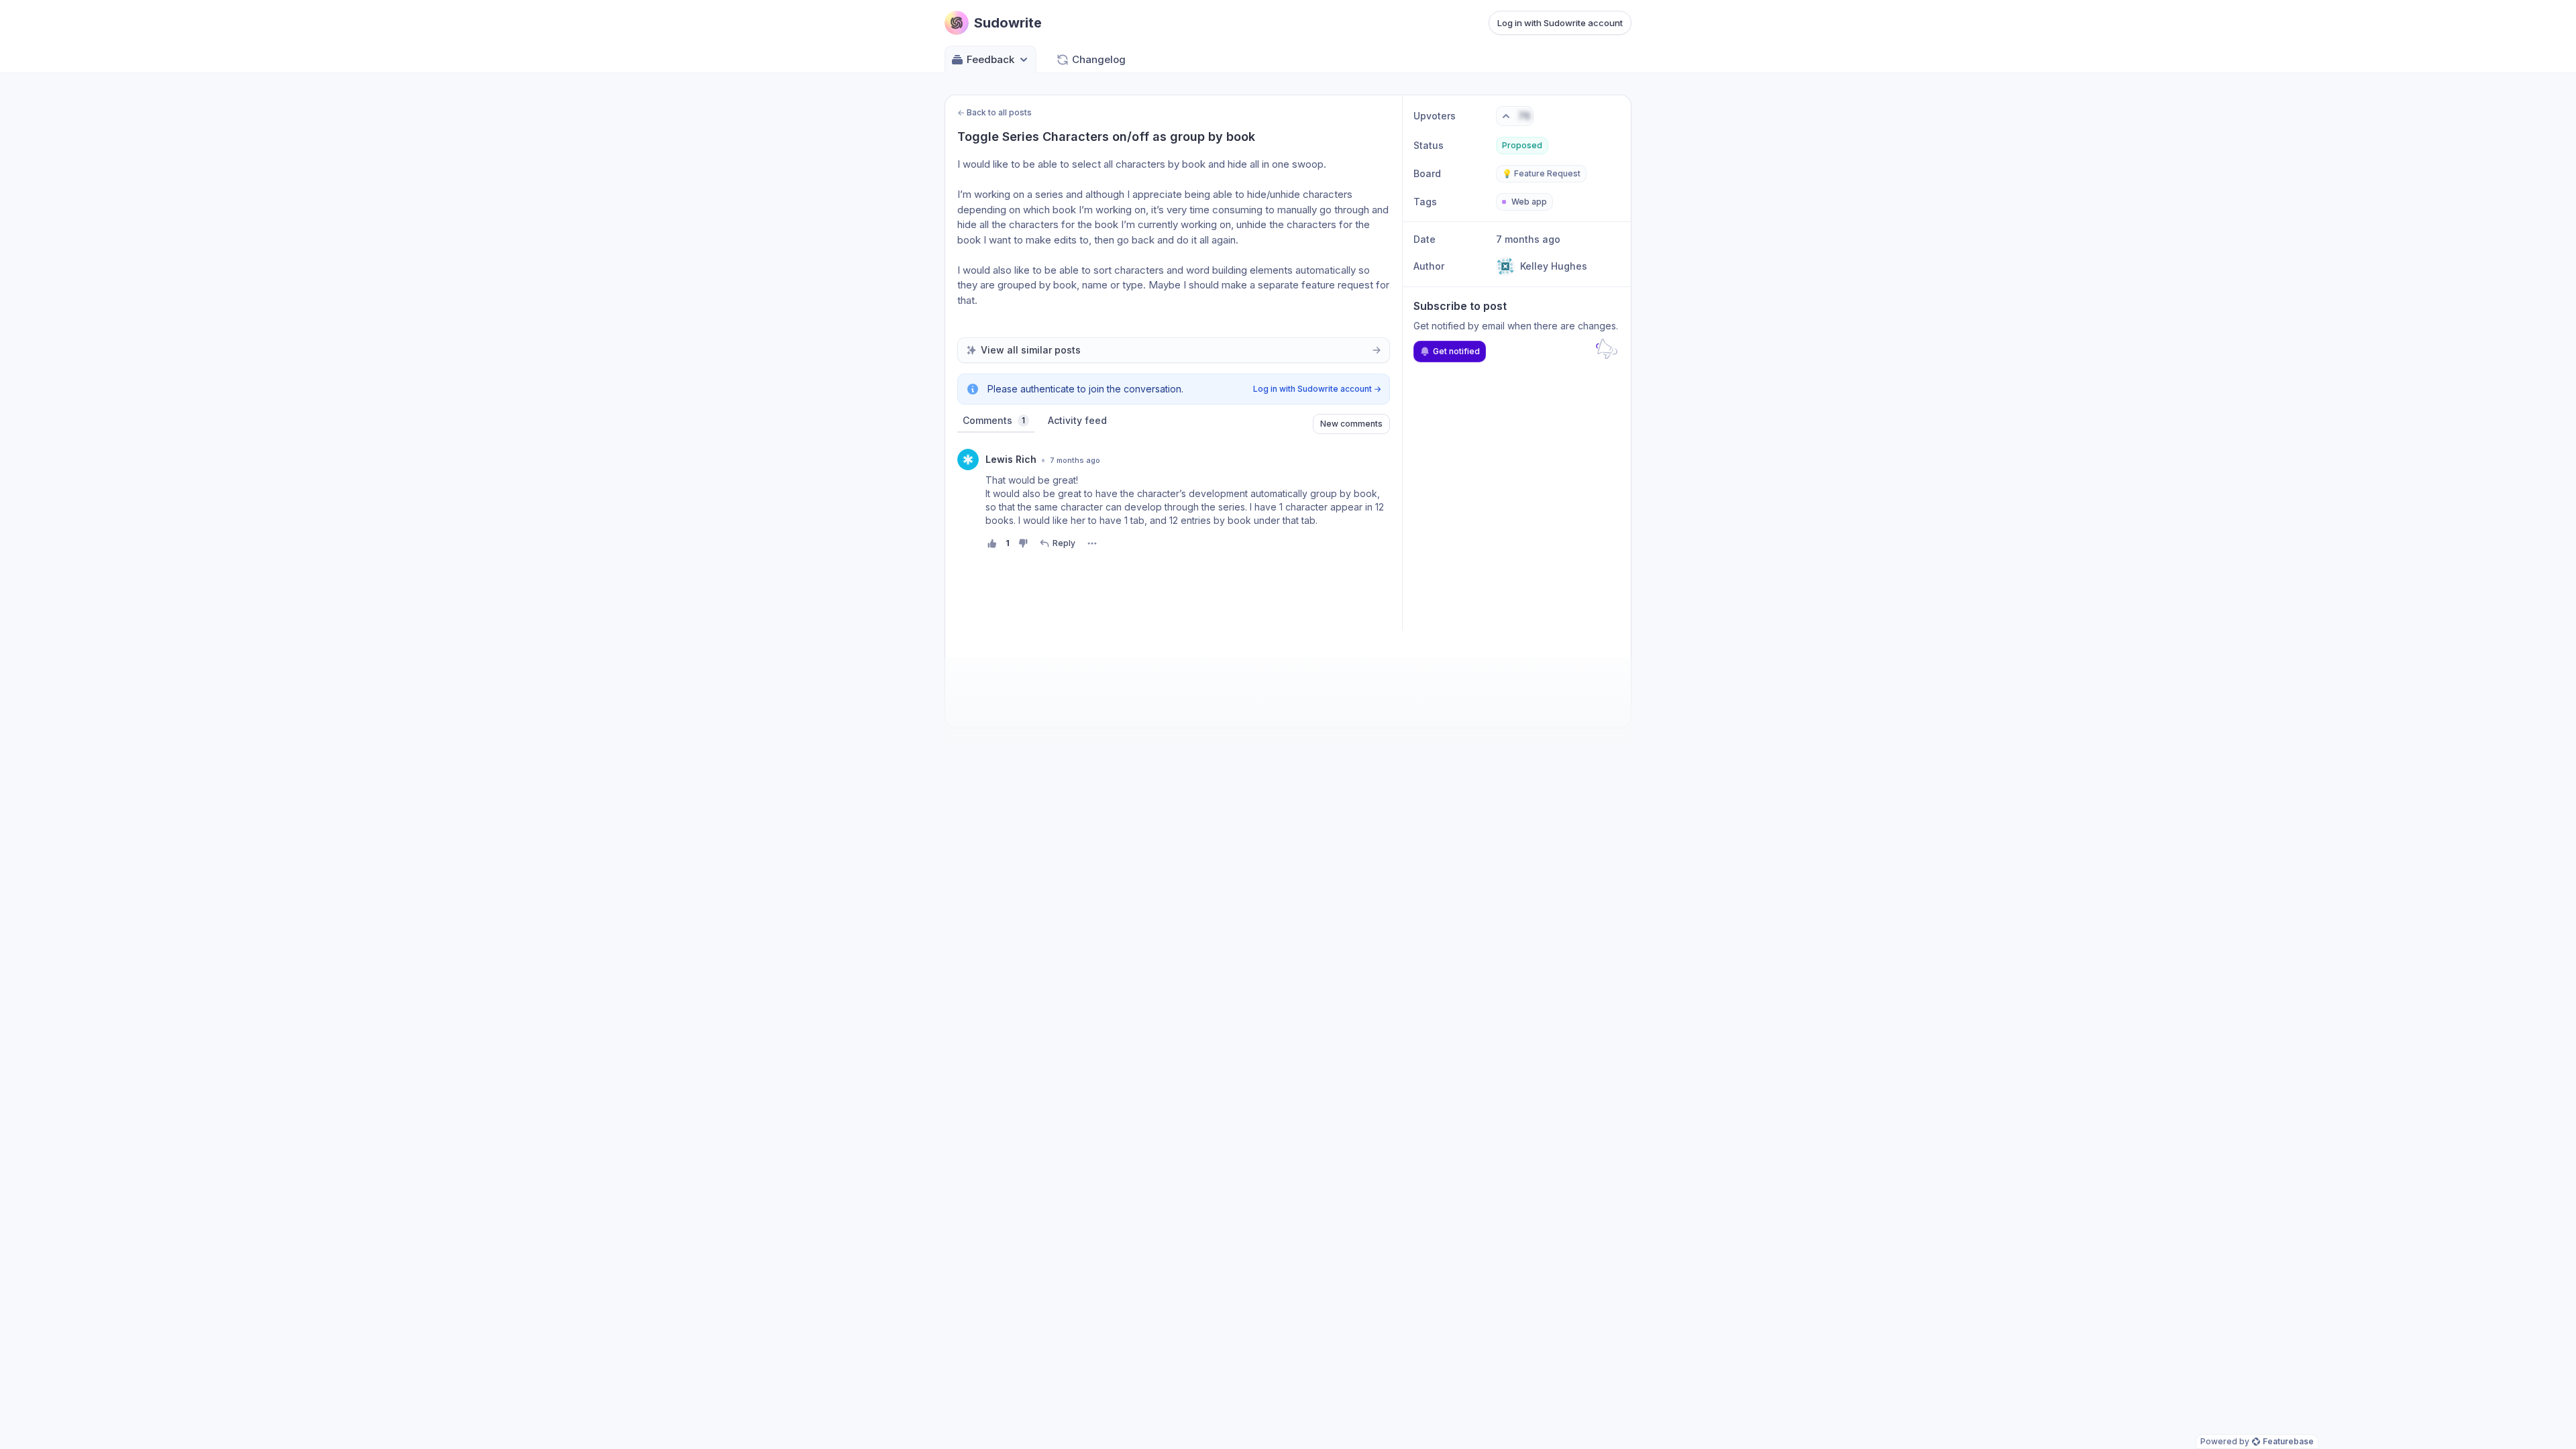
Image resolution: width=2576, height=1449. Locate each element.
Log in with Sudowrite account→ (1317, 389)
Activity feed (1077, 420)
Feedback (990, 59)
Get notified (1456, 351)
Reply (1064, 543)
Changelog (1099, 59)
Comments (994, 420)
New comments (1351, 424)
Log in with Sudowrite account (1560, 23)
